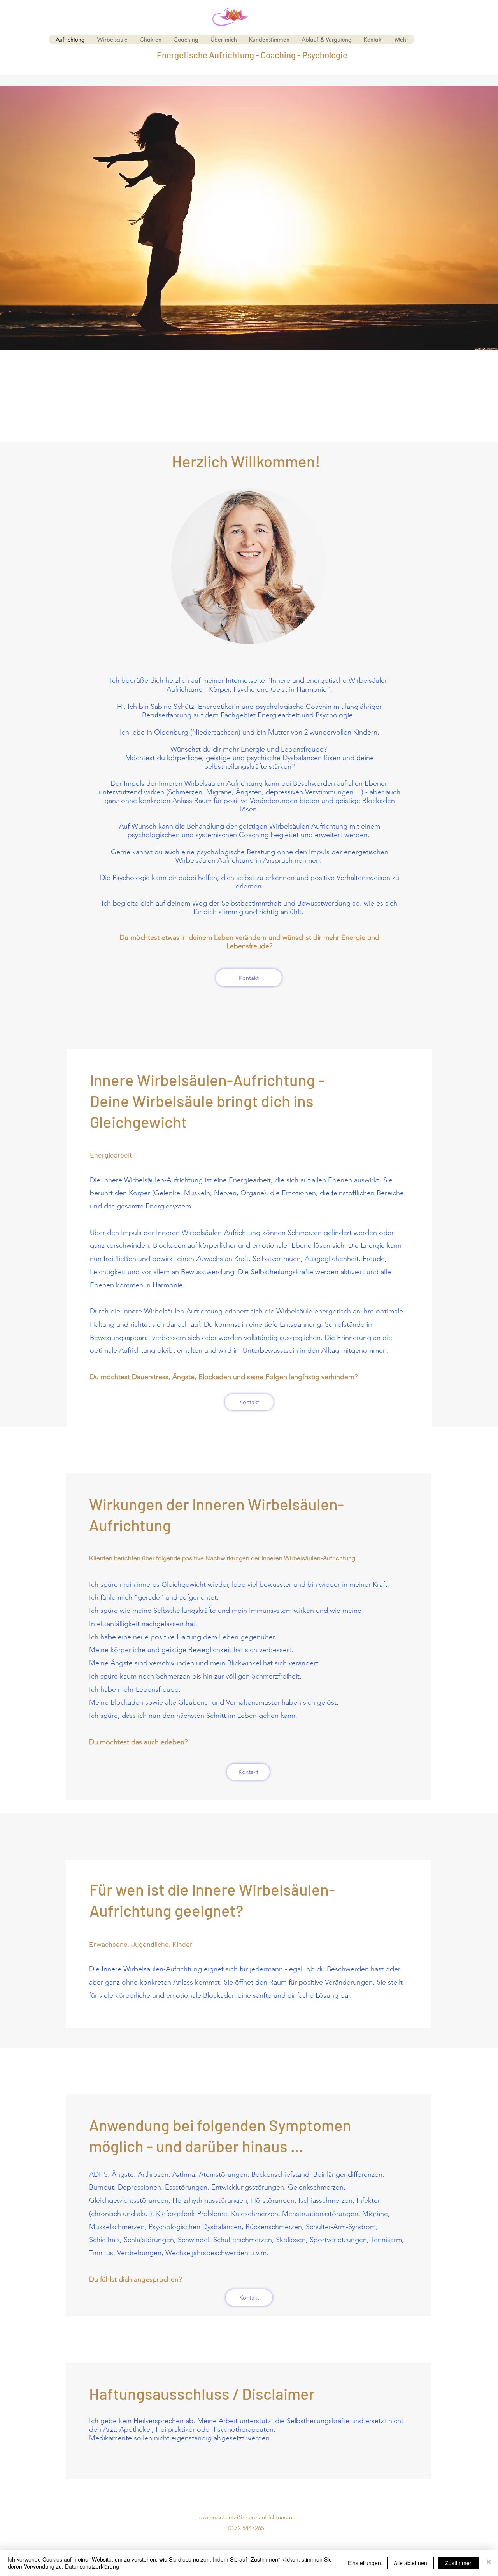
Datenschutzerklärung (92, 2566)
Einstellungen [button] (364, 2563)
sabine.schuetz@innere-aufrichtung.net (248, 2517)
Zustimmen (459, 2563)
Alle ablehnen (410, 2563)
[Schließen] (489, 2563)
